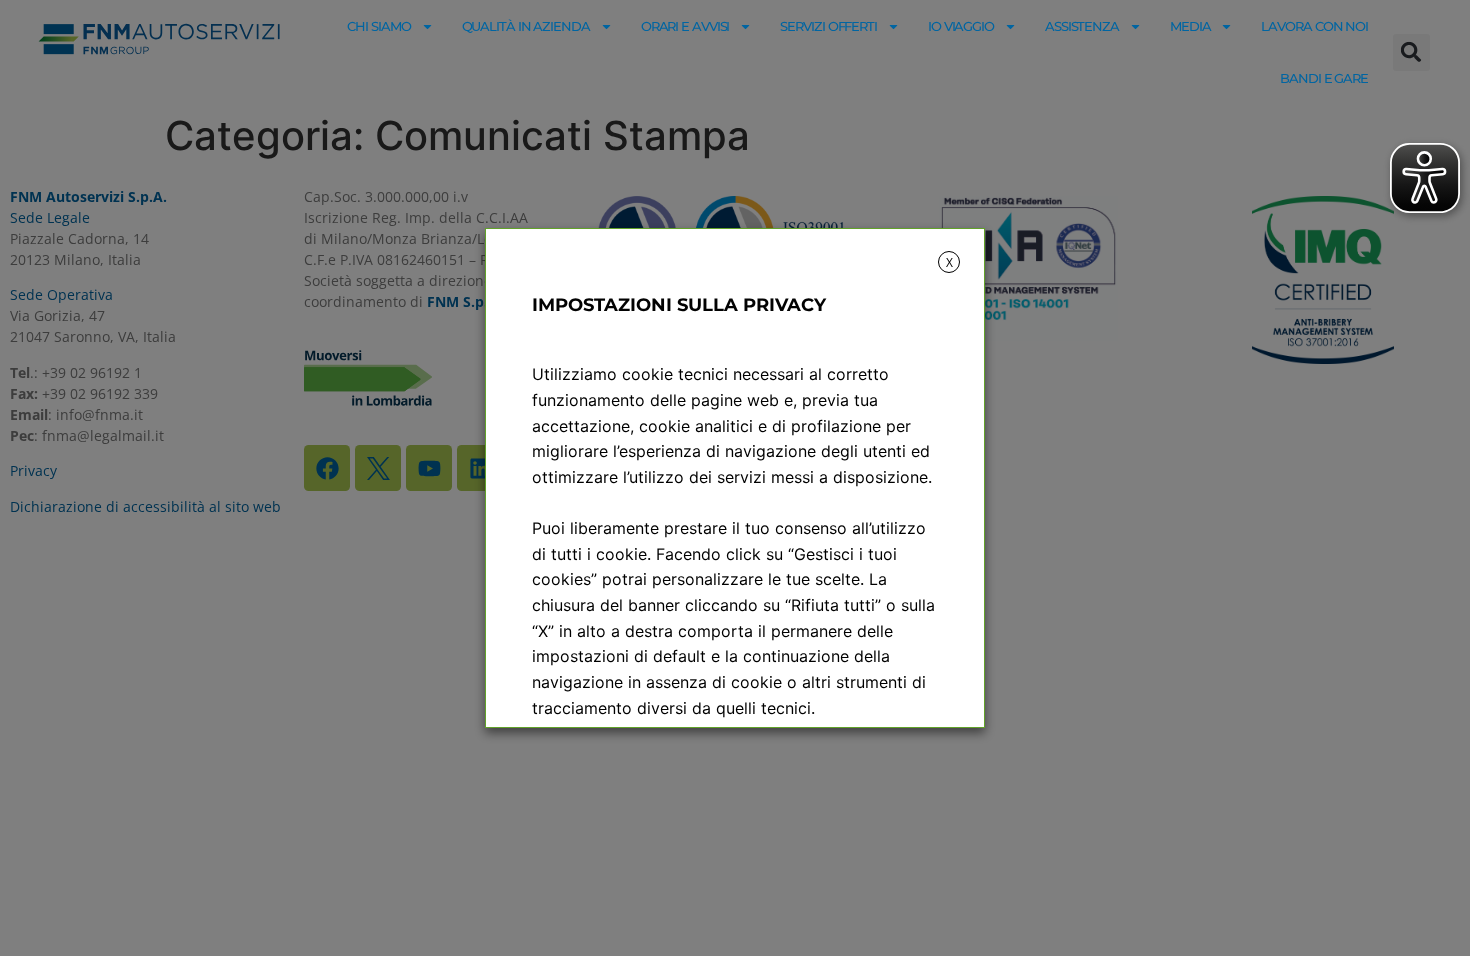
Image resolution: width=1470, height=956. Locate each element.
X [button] (949, 262)
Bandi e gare (1324, 78)
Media (1190, 26)
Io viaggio (961, 26)
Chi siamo (378, 26)
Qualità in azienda (526, 26)
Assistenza (1082, 26)
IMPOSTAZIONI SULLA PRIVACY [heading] (679, 305)
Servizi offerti (828, 26)
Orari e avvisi (685, 26)
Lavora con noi (1314, 26)
